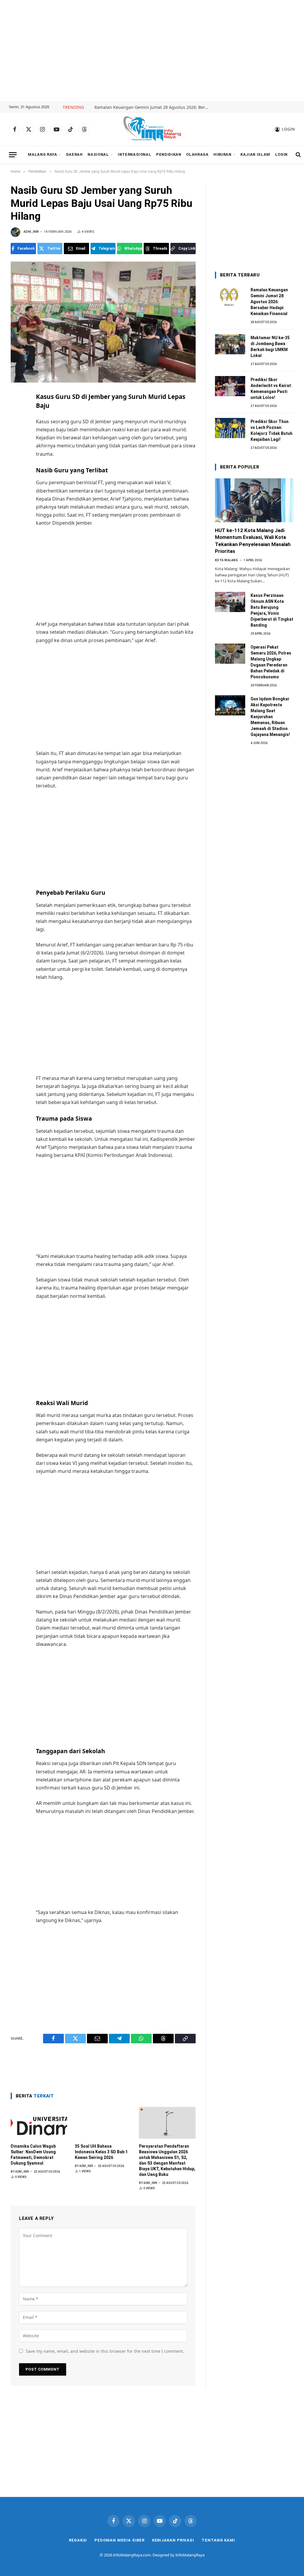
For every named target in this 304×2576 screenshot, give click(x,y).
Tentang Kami (218, 2540)
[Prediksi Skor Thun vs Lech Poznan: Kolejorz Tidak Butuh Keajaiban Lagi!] (230, 428)
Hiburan (222, 154)
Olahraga (197, 154)
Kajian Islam (255, 154)
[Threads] (16, 476)
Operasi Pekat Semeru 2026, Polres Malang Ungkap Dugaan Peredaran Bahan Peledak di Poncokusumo (271, 662)
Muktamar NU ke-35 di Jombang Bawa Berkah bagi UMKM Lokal (270, 347)
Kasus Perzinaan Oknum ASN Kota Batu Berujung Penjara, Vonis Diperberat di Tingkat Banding (272, 610)
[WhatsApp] (16, 463)
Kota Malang (227, 560)
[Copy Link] (16, 489)
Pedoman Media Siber (119, 2540)
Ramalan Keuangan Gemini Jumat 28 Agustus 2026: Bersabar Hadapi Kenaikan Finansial (154, 107)
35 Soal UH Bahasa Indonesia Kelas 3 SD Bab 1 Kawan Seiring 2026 (101, 2152)
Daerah (75, 154)
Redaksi (78, 2540)
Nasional (98, 154)
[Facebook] (16, 411)
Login (281, 154)
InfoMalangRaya (190, 2555)
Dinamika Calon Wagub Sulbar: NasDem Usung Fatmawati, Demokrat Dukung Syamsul (33, 2155)
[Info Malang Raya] (152, 129)
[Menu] (13, 155)
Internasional (134, 154)
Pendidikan (169, 154)
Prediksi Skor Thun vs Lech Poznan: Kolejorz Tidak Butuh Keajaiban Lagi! (271, 430)
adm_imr (31, 232)
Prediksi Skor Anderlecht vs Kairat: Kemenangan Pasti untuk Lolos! (271, 389)
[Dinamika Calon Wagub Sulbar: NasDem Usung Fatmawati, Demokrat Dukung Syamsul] (39, 2123)
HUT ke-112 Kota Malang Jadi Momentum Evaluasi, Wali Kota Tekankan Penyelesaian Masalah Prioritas (253, 541)
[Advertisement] (152, 51)
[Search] (298, 155)
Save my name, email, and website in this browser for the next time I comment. (105, 2351)
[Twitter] (16, 424)
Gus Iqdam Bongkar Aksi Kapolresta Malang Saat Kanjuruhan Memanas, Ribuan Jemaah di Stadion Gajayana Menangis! (270, 717)
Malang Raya (42, 154)
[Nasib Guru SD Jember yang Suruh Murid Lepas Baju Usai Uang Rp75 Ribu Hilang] (103, 322)
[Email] (16, 437)
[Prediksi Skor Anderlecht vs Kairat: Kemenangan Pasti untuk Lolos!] (230, 386)
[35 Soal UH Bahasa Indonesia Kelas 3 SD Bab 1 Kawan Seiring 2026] (103, 2123)
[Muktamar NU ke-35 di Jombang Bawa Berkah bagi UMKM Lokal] (230, 344)
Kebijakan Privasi (173, 2540)
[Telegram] (16, 450)
